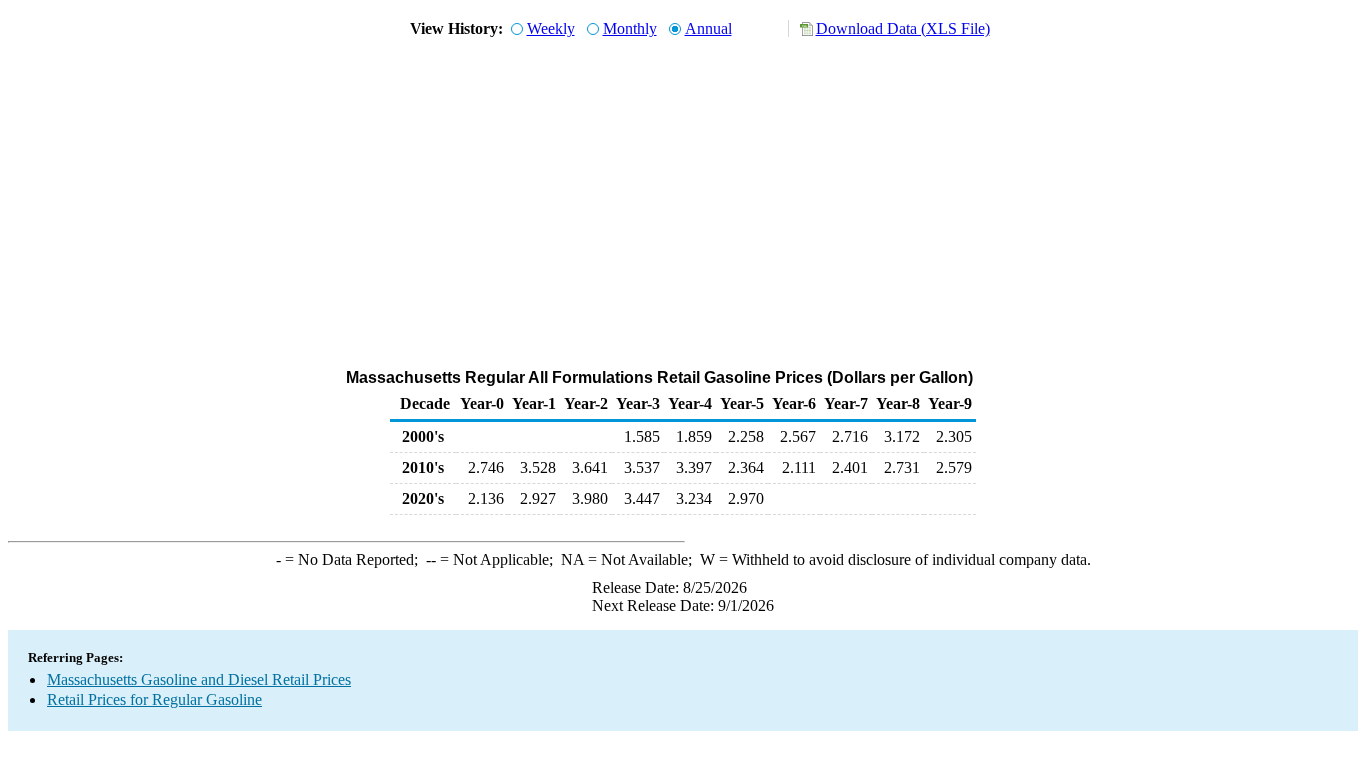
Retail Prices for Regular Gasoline (154, 699)
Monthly (630, 28)
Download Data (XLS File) (903, 28)
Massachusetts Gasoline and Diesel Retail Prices (199, 679)
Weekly (551, 28)
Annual (708, 28)
